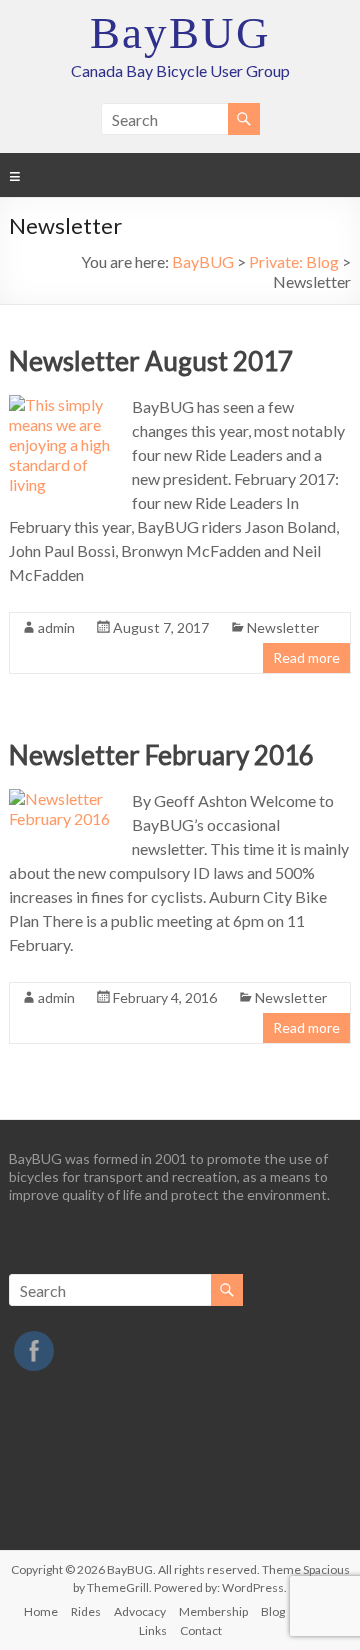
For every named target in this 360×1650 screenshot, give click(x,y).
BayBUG (180, 33)
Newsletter (283, 627)
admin (56, 627)
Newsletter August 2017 (151, 361)
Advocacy (140, 1611)
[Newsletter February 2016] (63, 798)
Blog (273, 1611)
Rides (86, 1611)
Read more (306, 657)
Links (153, 1630)
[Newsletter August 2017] (63, 404)
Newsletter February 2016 (161, 755)
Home (41, 1611)
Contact (201, 1630)
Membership (213, 1611)
